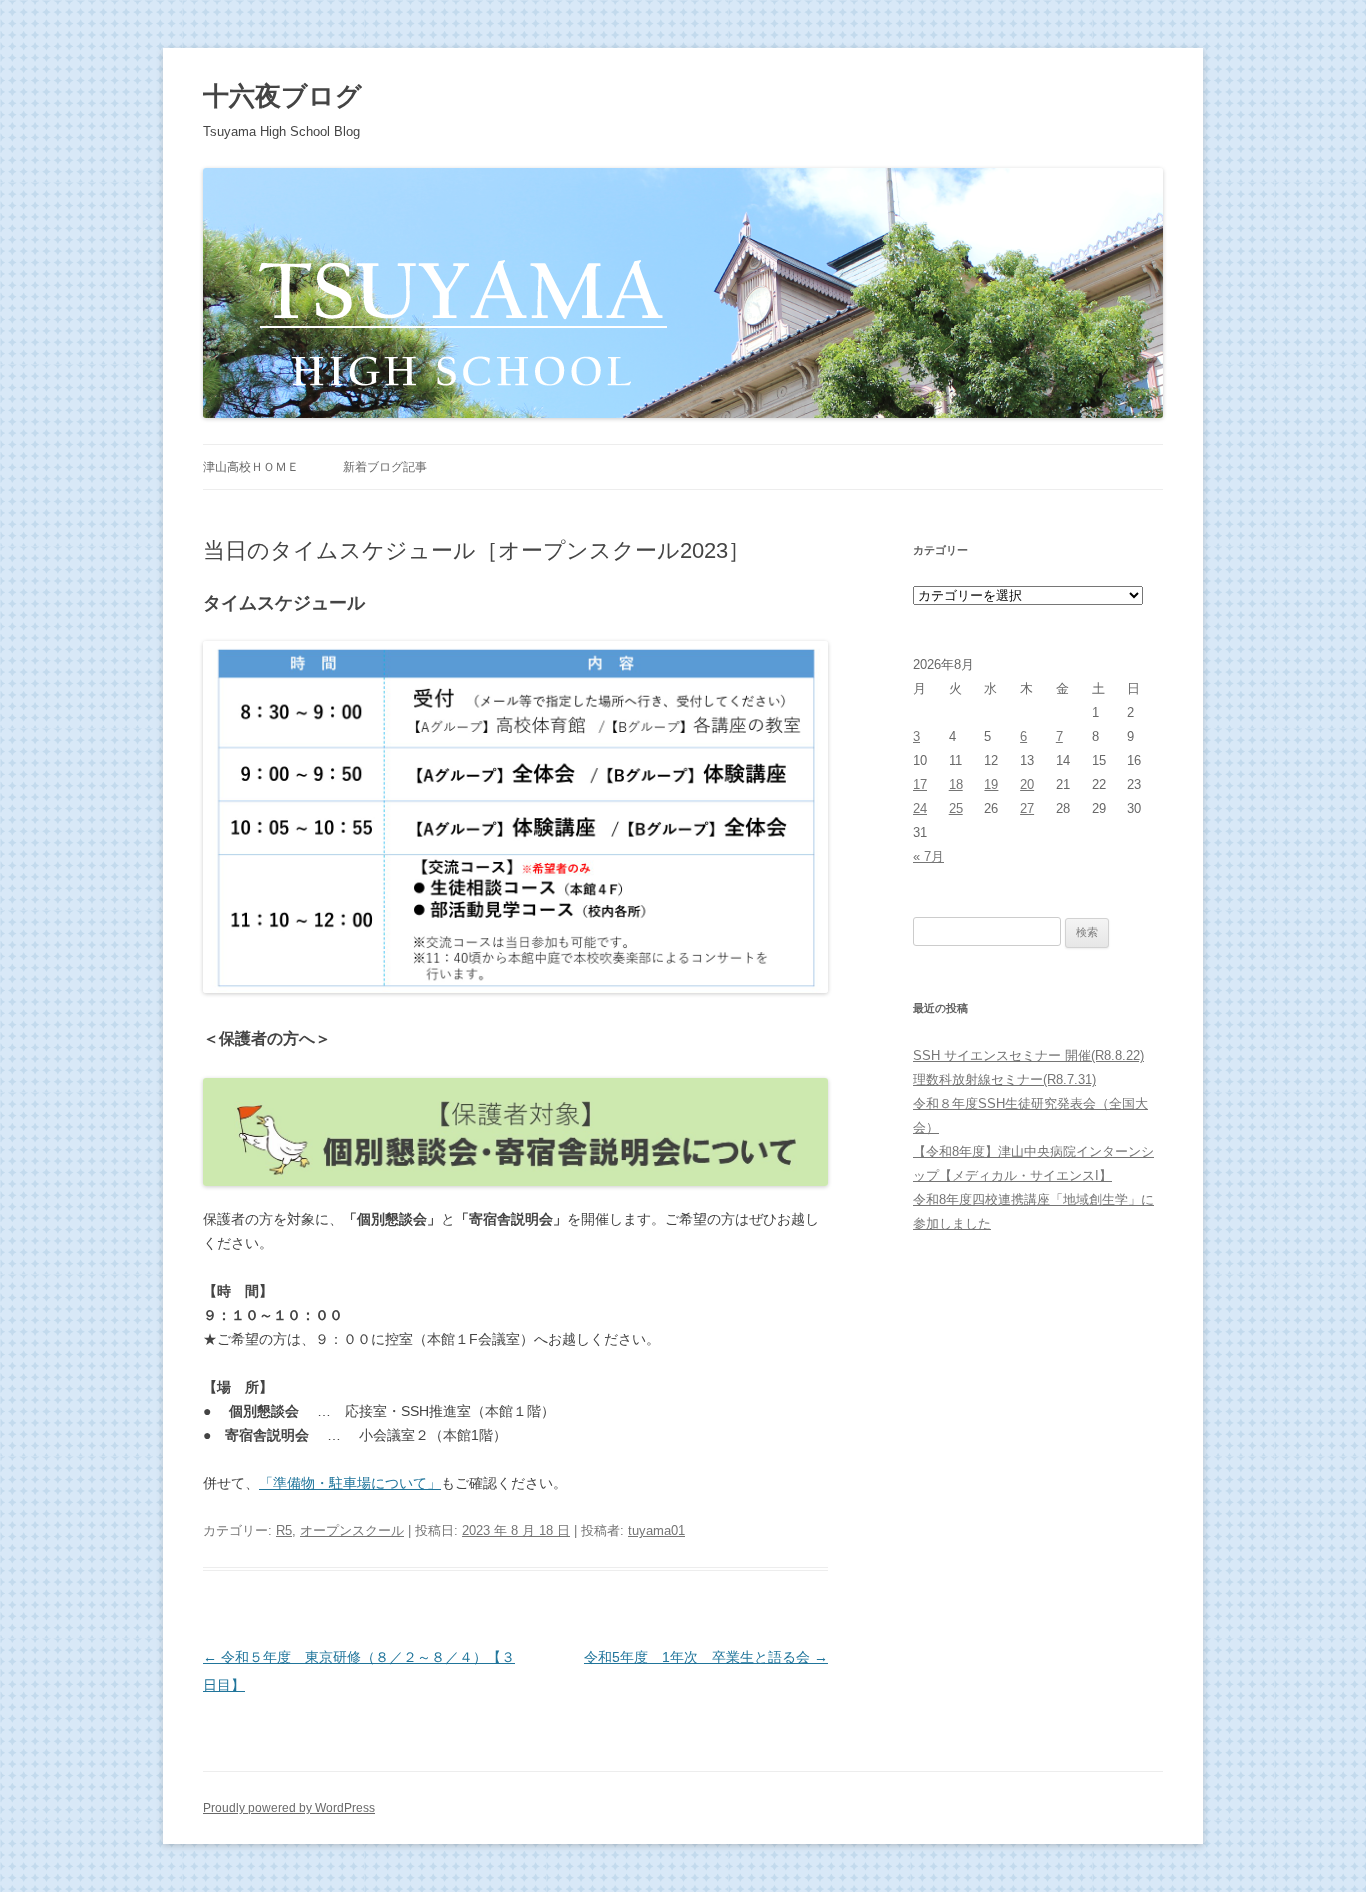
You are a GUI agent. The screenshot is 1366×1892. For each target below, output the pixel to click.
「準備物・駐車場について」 (350, 1483)
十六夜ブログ (282, 96)
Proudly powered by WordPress (289, 1808)
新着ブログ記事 (385, 467)
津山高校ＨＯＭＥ (251, 467)
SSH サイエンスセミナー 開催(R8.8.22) (1028, 1055)
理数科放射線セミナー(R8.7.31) (1004, 1079)
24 (920, 808)
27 (1027, 808)
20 (1027, 784)
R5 (284, 1530)
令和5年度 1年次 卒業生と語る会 (706, 1657)
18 (956, 784)
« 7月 (928, 856)
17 (920, 784)
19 (991, 784)
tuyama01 (656, 1530)
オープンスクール (352, 1530)
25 (956, 808)
